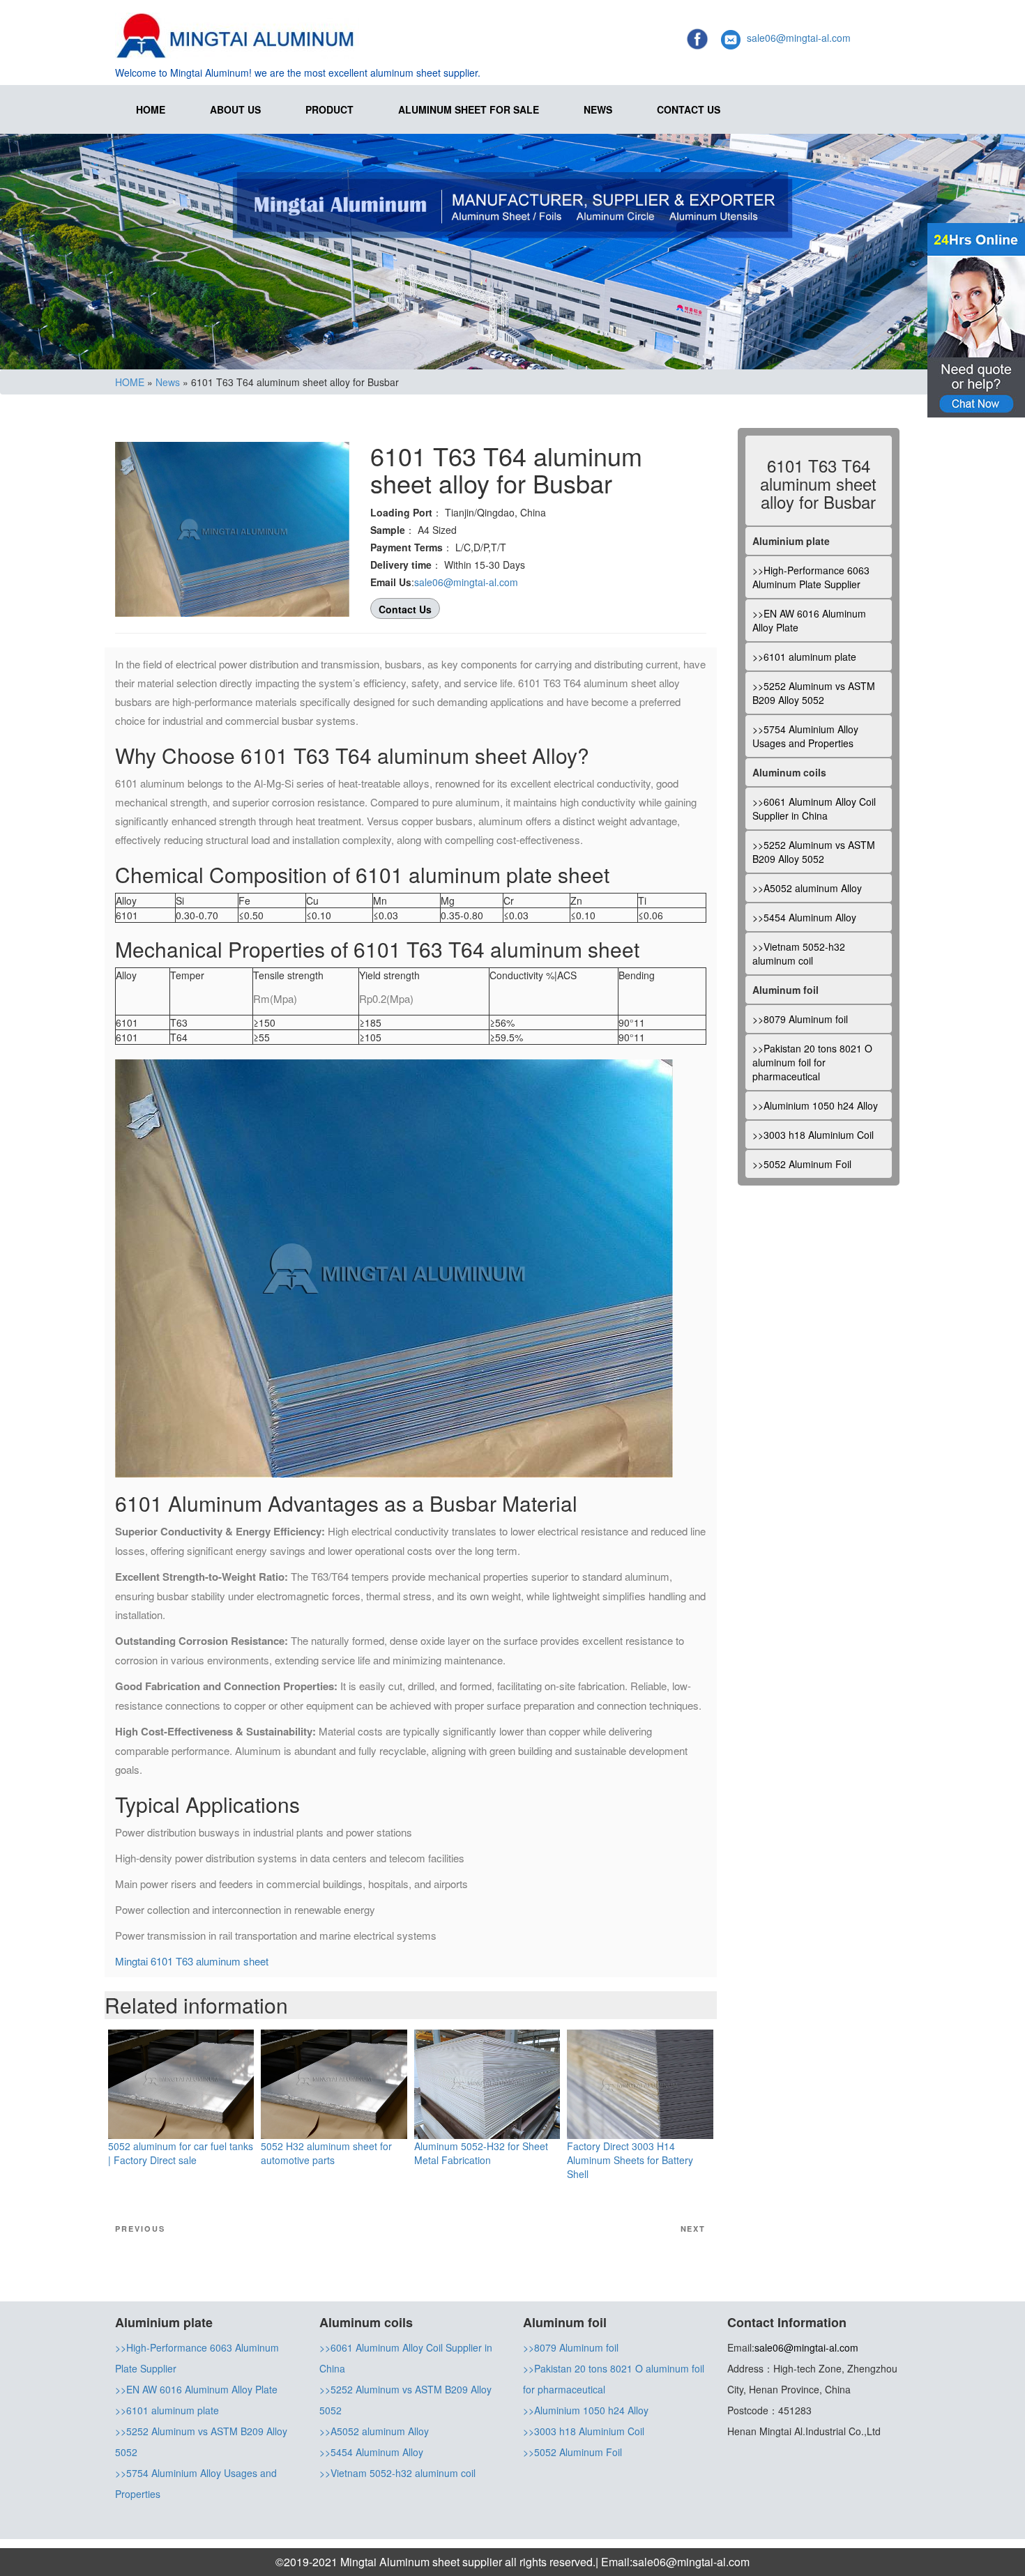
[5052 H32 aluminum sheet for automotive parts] (334, 2083)
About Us (235, 109)
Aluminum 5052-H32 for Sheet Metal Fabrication (481, 2153)
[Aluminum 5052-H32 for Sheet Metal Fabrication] (487, 2083)
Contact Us (689, 109)
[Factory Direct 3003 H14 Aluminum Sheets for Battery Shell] (640, 2083)
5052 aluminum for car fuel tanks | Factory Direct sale (181, 2153)
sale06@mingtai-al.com (799, 38)
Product (329, 109)
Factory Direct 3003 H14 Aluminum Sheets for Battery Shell (630, 2160)
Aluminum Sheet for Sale (469, 109)
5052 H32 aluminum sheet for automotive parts (326, 2153)
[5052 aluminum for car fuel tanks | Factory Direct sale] (181, 2083)
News (598, 109)
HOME (151, 109)
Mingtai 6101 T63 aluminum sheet (192, 1961)
